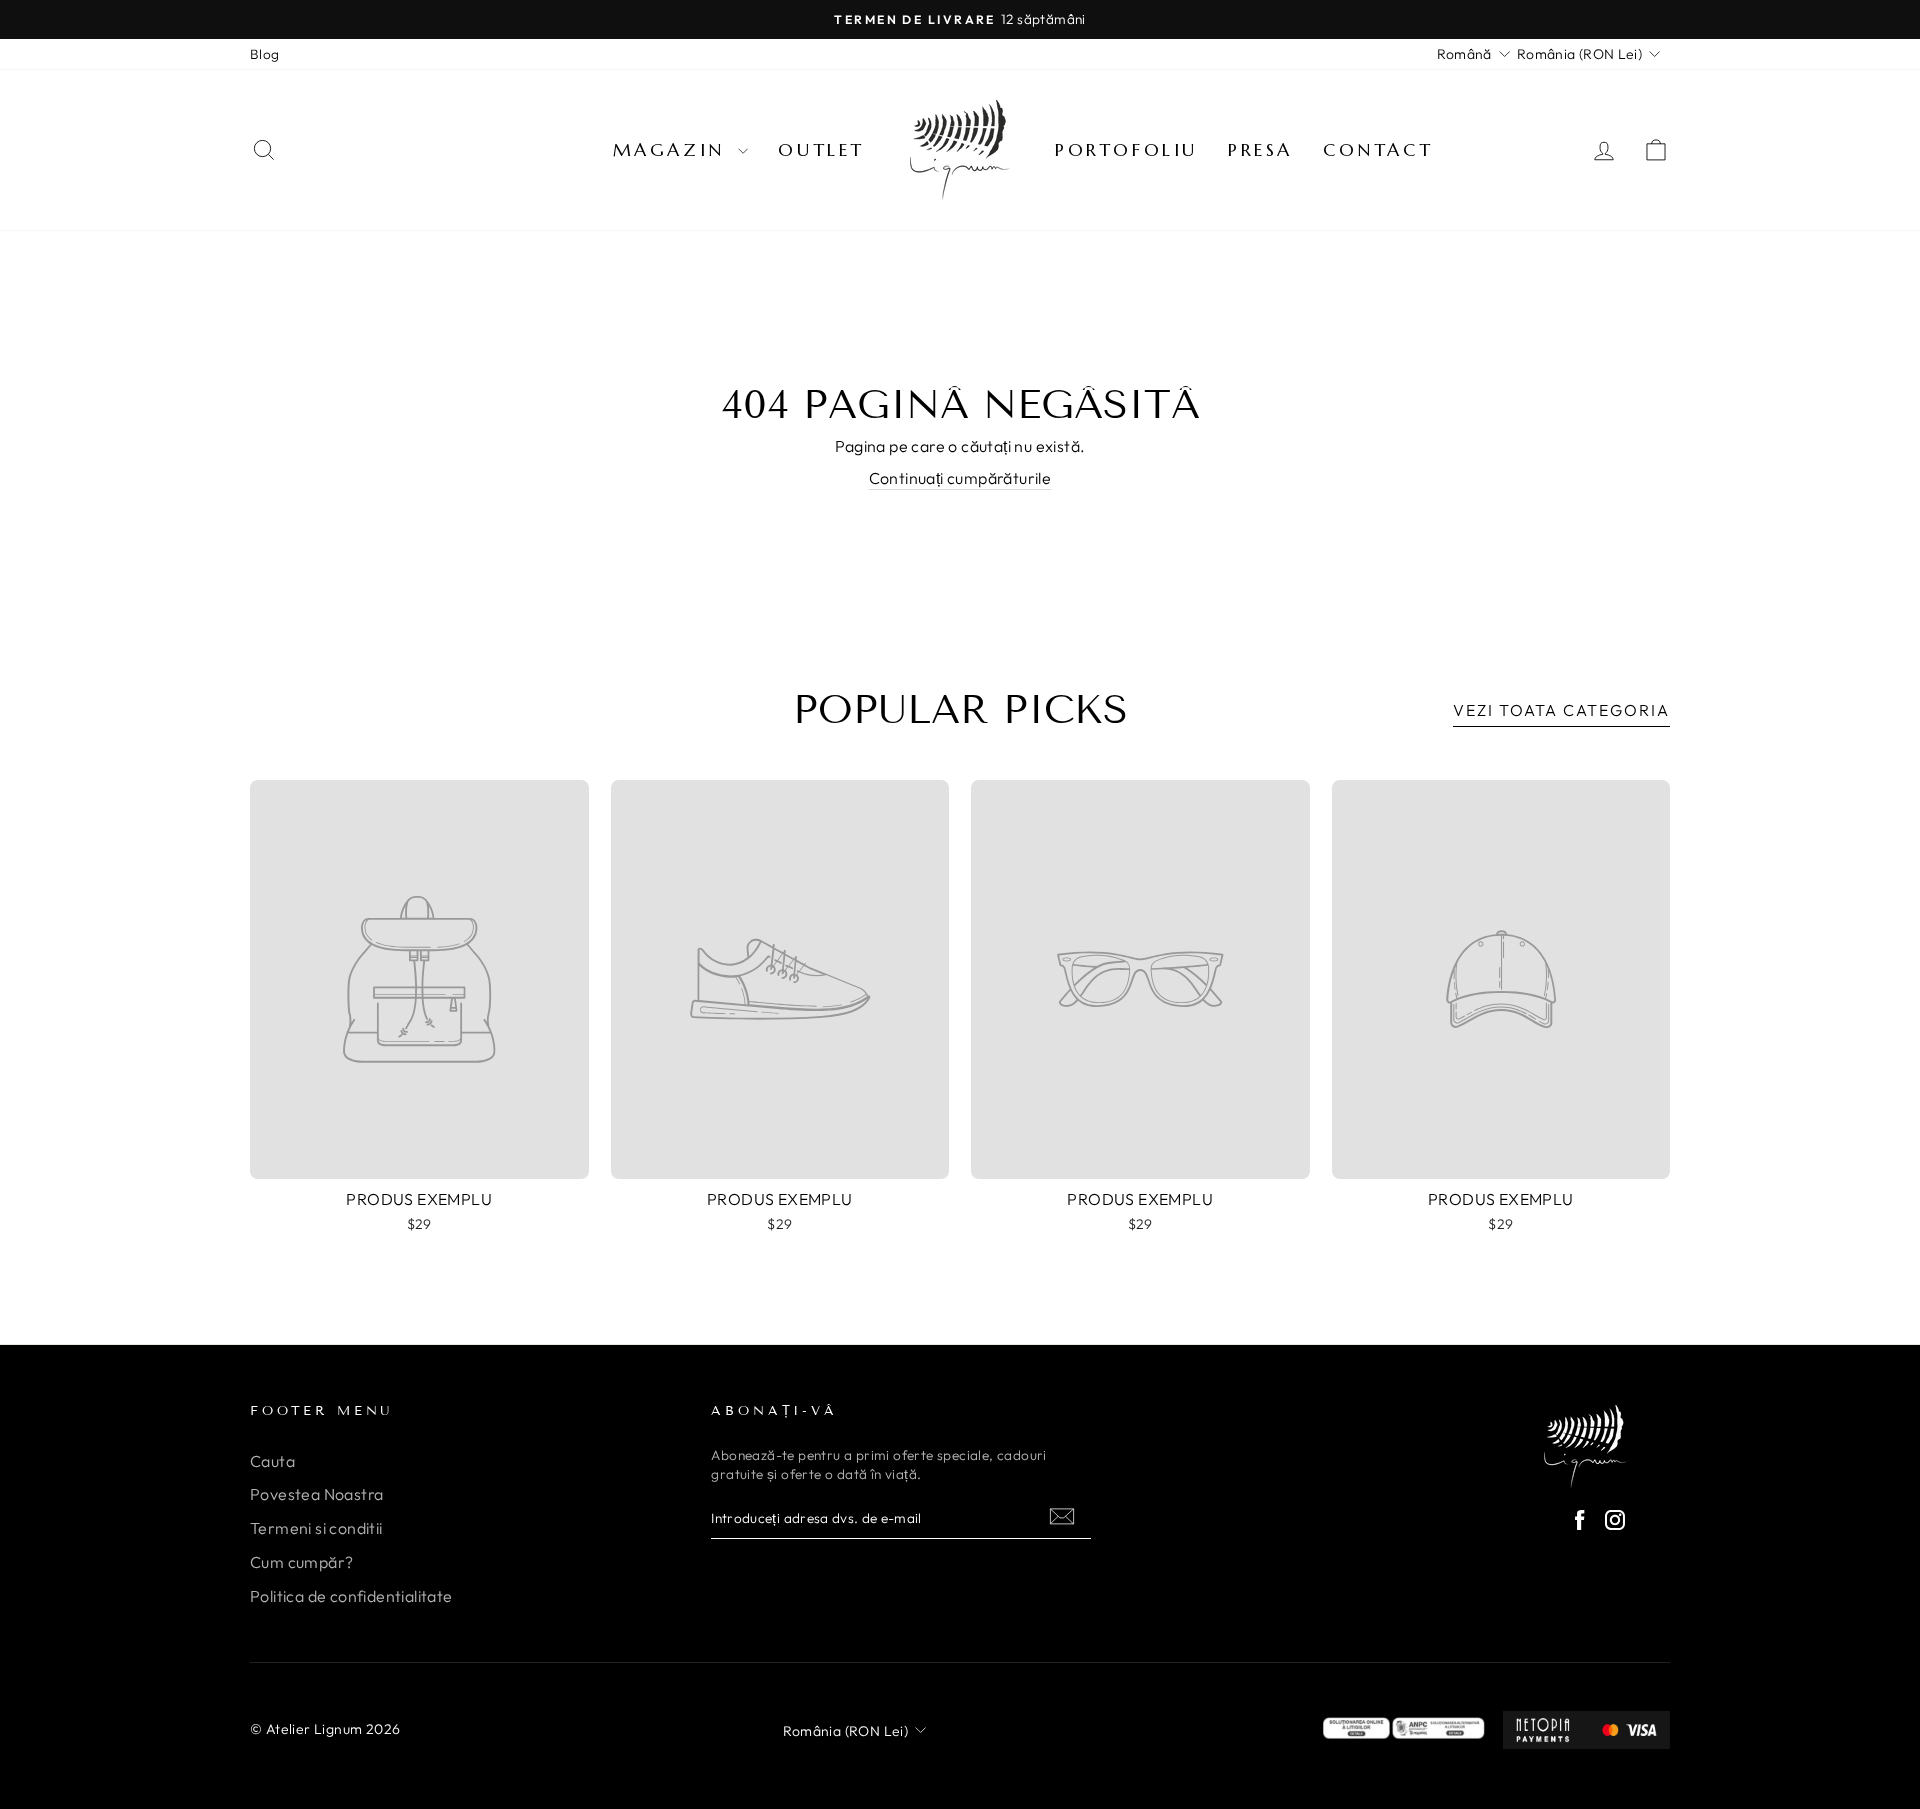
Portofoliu (1126, 149)
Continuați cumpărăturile (960, 478)
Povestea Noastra (316, 1494)
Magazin (673, 149)
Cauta (272, 1461)
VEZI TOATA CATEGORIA (1561, 710)
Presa (1260, 149)
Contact (1378, 149)
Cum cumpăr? (301, 1562)
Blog (265, 54)
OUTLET (821, 149)
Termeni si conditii (316, 1528)
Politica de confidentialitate (351, 1596)
